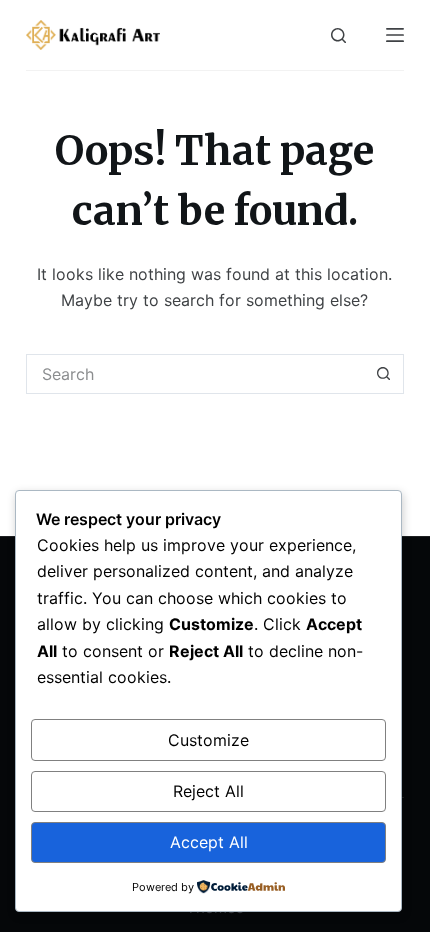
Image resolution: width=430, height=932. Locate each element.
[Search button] (384, 374)
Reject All (208, 791)
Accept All (209, 842)
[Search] (338, 35)
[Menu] (395, 35)
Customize (208, 740)
